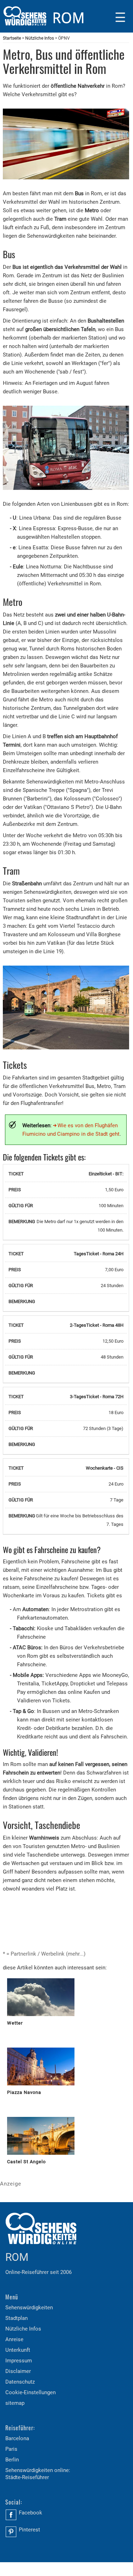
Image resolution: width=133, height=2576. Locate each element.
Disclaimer (18, 2371)
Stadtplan (16, 2318)
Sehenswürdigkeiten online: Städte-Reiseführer (38, 2474)
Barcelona (17, 2438)
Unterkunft (18, 2350)
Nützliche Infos (40, 38)
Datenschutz (20, 2382)
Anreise (14, 2339)
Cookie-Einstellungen (31, 2392)
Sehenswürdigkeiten (29, 2308)
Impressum (19, 2361)
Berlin (12, 2460)
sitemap (15, 2403)
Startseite (12, 38)
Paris (11, 2449)
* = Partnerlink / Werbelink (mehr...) (44, 1954)
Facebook (31, 2513)
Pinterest (29, 2530)
